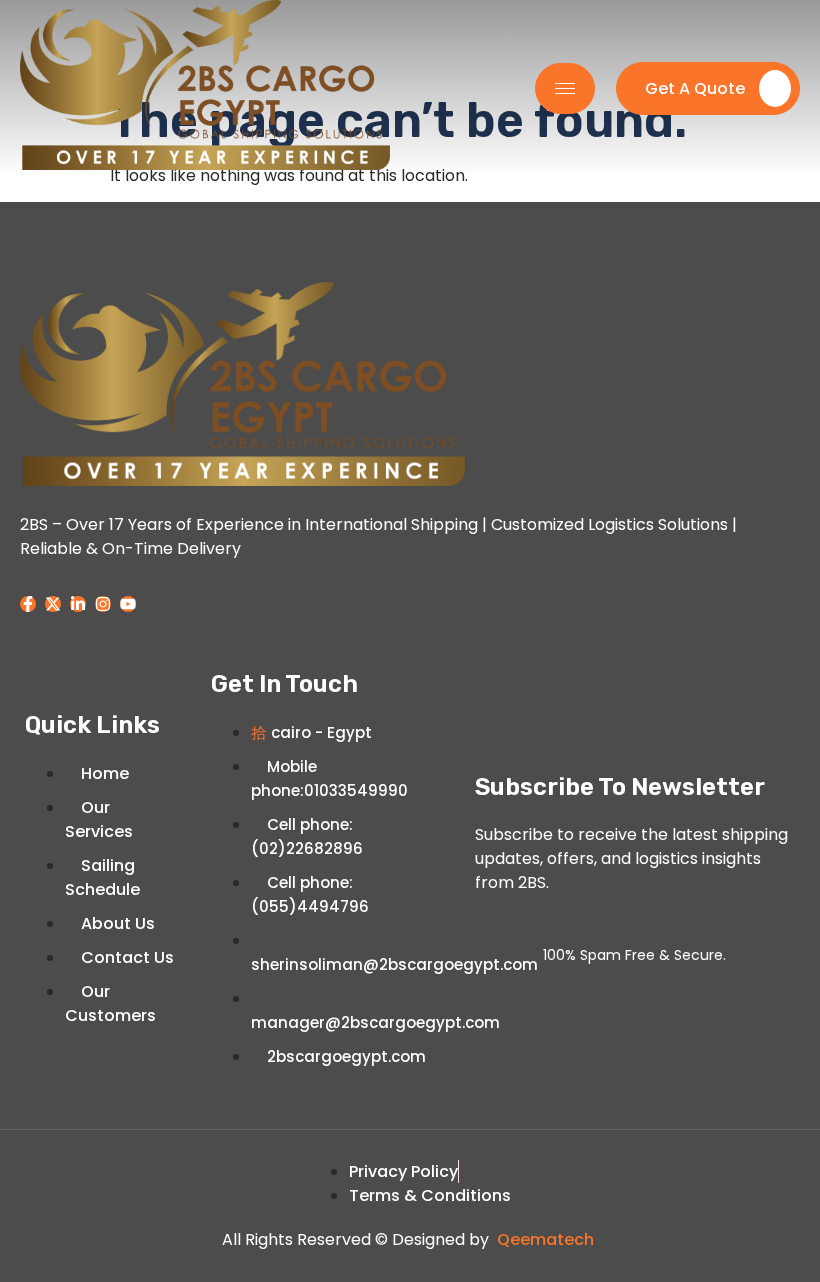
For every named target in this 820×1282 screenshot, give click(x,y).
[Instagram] (103, 604)
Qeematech (545, 1239)
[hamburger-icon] (565, 88)
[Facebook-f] (28, 604)
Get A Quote (695, 88)
